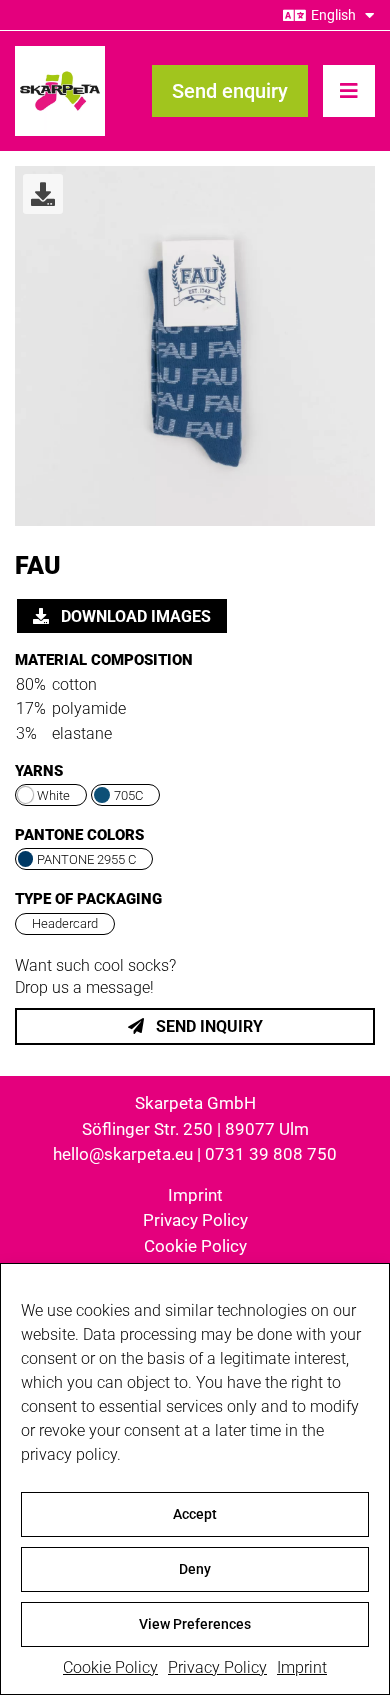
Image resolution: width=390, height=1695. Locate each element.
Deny (195, 1569)
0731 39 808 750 (271, 1154)
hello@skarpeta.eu (123, 1154)
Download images (134, 616)
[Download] (43, 194)
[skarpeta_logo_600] (60, 53)
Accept (195, 1514)
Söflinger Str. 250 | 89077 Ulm (195, 1129)
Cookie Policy (110, 1667)
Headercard (65, 923)
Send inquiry (207, 1026)
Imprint (302, 1667)
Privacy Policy (217, 1667)
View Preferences (195, 1624)
